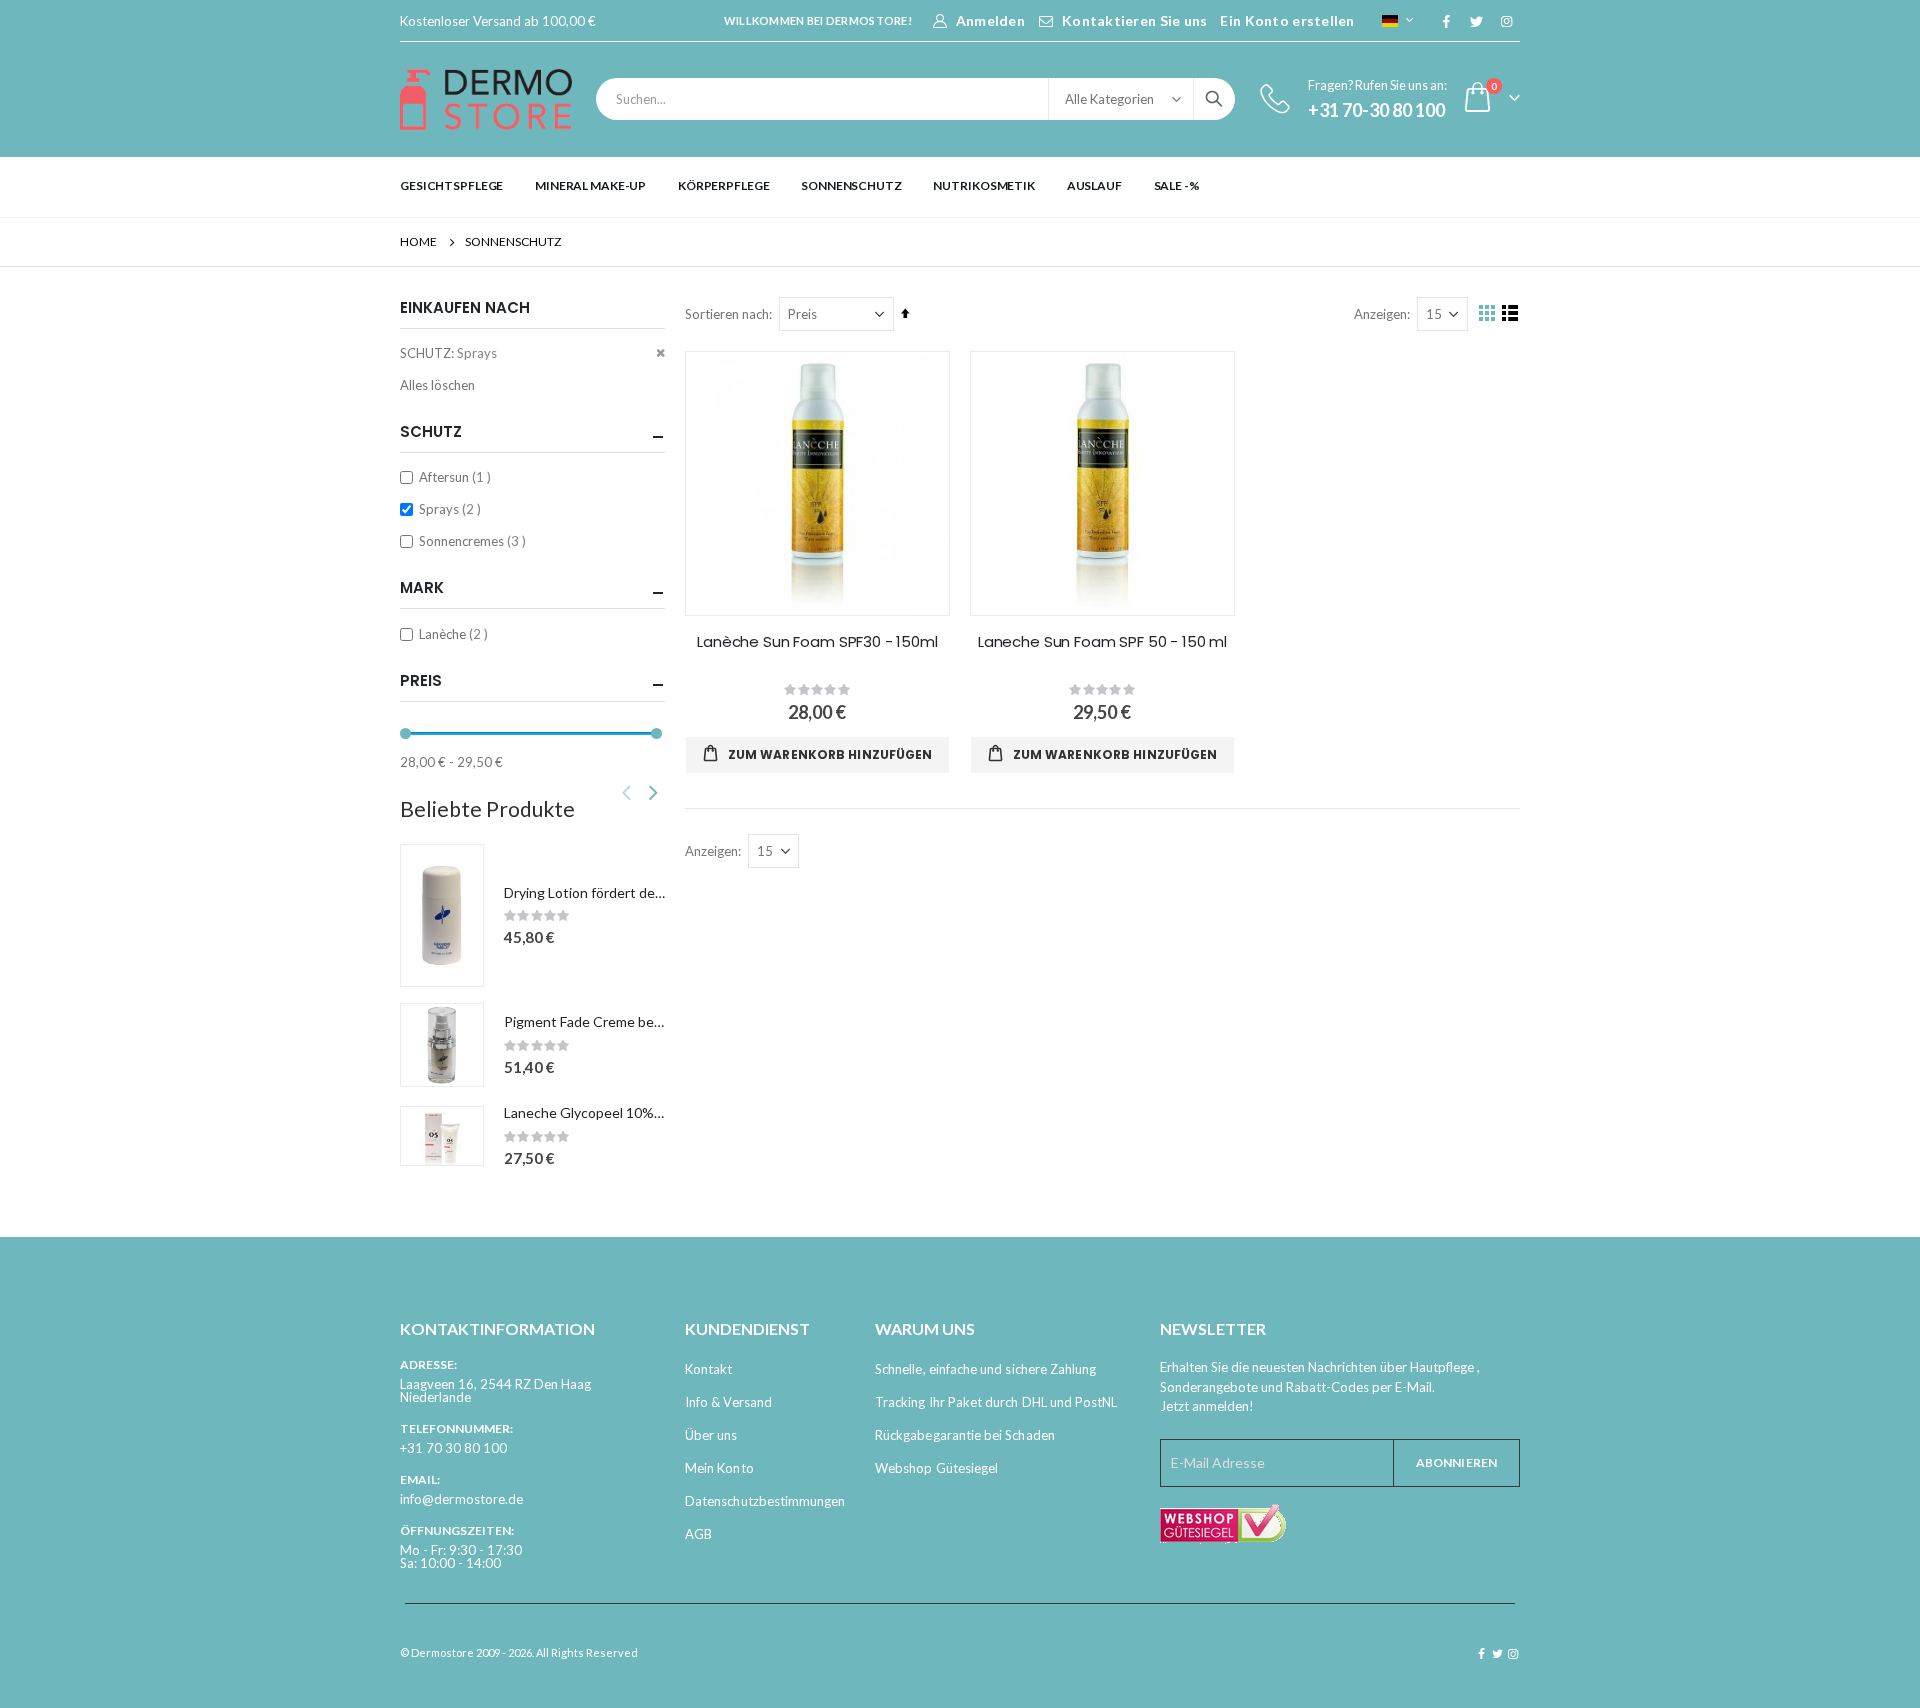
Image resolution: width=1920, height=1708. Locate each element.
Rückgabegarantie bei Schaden (965, 1435)
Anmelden (990, 20)
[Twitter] (1476, 21)
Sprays (452, 508)
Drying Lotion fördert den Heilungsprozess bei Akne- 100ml (584, 892)
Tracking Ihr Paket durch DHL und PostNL (996, 1402)
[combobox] (915, 99)
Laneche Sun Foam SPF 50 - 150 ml (1102, 642)
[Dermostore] (486, 99)
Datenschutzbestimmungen (765, 1501)
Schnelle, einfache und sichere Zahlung (985, 1369)
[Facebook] (1446, 21)
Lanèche (456, 633)
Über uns (711, 1435)
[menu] (960, 186)
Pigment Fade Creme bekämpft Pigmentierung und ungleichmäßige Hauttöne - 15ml (584, 1021)
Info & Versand (728, 1402)
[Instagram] (1506, 21)
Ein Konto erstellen (1287, 20)
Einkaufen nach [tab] (465, 307)
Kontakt (708, 1369)
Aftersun (457, 476)
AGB (698, 1534)
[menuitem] (451, 186)
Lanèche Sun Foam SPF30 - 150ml (817, 642)
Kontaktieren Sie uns (1135, 20)
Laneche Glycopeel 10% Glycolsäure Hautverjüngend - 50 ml (584, 1112)
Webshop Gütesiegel (936, 1468)
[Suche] (1214, 99)
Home (418, 241)
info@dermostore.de (461, 1499)
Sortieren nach (727, 314)
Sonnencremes (475, 540)
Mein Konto (719, 1468)
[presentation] (652, 791)
